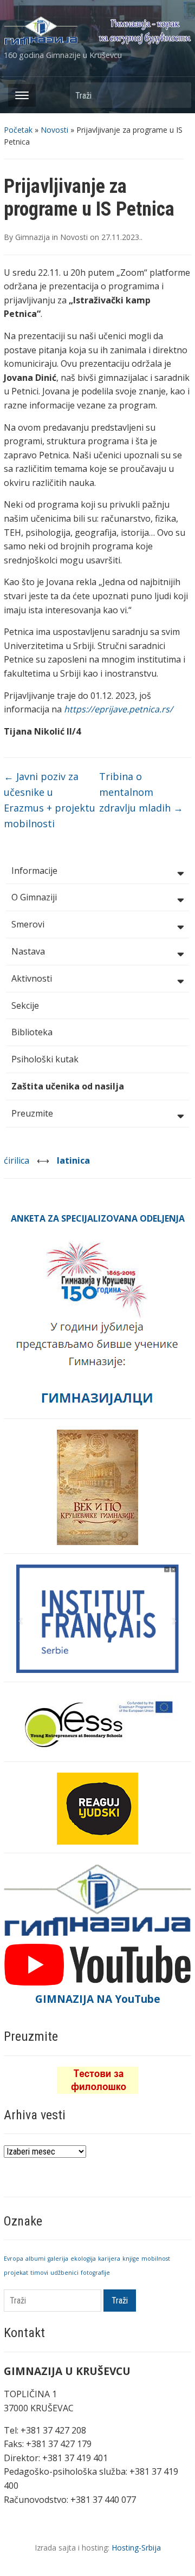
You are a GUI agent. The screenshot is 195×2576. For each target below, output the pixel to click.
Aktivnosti (32, 978)
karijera (109, 2259)
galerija (58, 2259)
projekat (16, 2273)
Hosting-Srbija (136, 2548)
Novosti (54, 130)
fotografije (95, 2273)
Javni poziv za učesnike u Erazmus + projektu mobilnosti (50, 800)
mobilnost (156, 2259)
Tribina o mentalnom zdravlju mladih (141, 792)
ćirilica (18, 1160)
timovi (39, 2273)
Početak (18, 130)
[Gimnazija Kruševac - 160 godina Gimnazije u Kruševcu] (97, 30)
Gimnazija (32, 237)
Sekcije (25, 1005)
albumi (35, 2259)
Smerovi (28, 924)
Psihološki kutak (45, 1059)
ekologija (83, 2259)
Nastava (28, 951)
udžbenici (64, 2273)
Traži (178, 95)
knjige (131, 2259)
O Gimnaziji (34, 897)
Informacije (34, 871)
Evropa (14, 2259)
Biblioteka (32, 1032)
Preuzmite (32, 1113)
